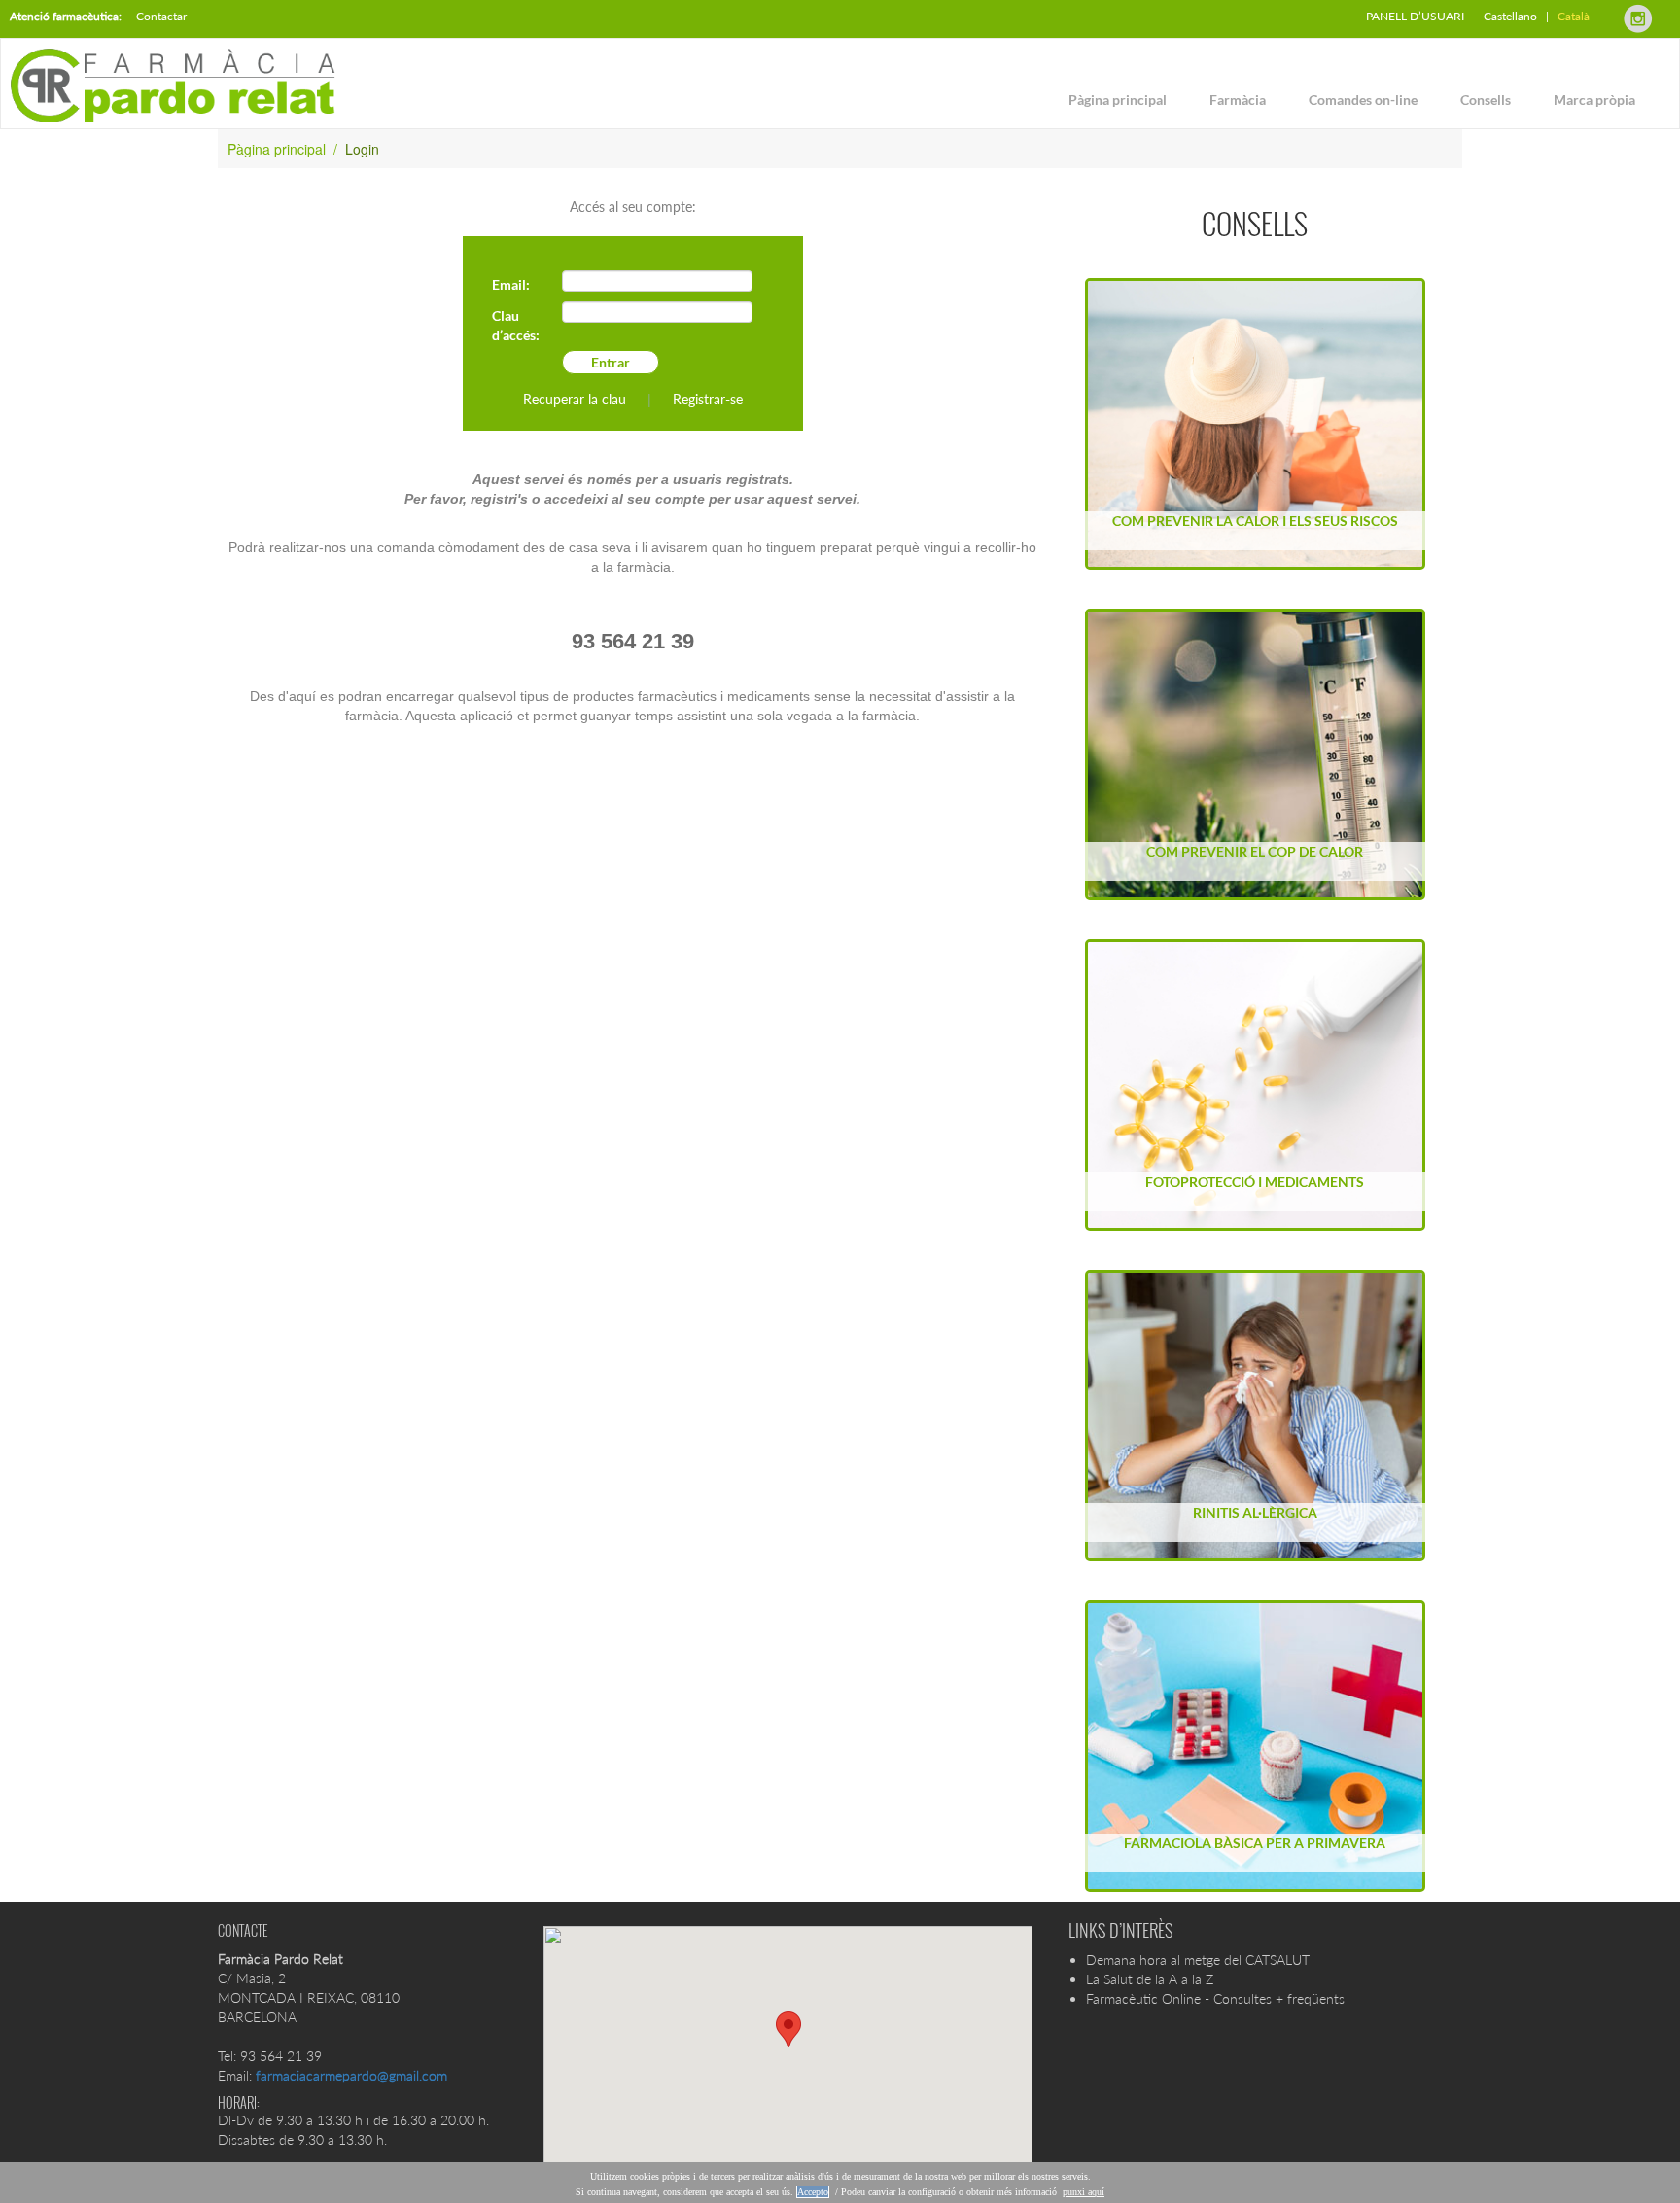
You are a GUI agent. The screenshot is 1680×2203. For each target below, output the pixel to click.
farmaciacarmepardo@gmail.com (351, 2075)
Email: (511, 284)
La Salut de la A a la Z (1150, 1979)
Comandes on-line (1363, 100)
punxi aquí (1084, 2192)
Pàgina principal (1118, 100)
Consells (1486, 100)
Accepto (813, 2192)
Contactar (161, 16)
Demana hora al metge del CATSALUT (1198, 1959)
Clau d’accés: (516, 325)
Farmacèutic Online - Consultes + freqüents (1215, 1998)
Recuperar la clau (575, 399)
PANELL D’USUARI (1415, 16)
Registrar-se (708, 399)
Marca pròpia (1594, 100)
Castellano (1510, 16)
